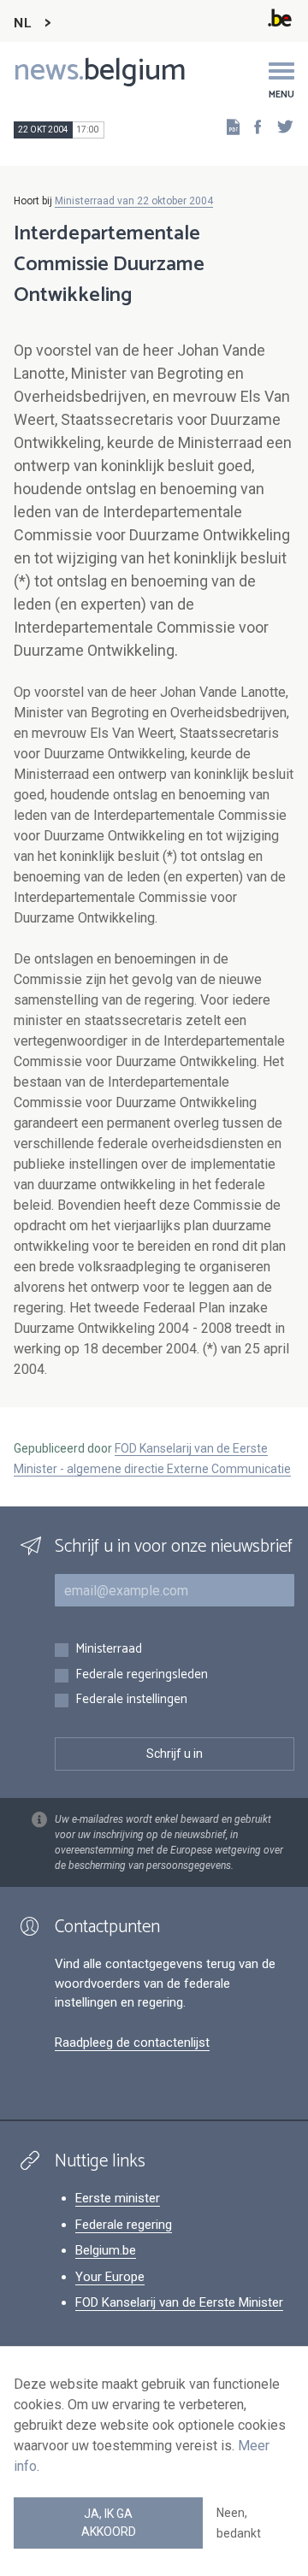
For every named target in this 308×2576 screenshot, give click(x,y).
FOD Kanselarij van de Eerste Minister (179, 2302)
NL (22, 24)
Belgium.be (106, 2250)
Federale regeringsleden (142, 1675)
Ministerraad (109, 1650)
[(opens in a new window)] (252, 126)
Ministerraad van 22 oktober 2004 (134, 201)
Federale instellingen (131, 1700)
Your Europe (110, 2277)
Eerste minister (118, 2198)
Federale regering (124, 2225)
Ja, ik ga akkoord (109, 2523)
